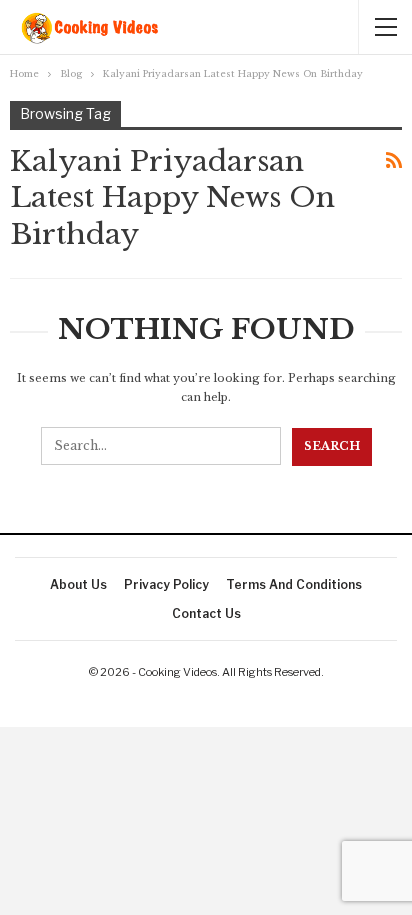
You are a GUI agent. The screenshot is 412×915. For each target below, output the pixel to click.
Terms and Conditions (294, 584)
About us (78, 584)
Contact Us (206, 613)
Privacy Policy (166, 584)
